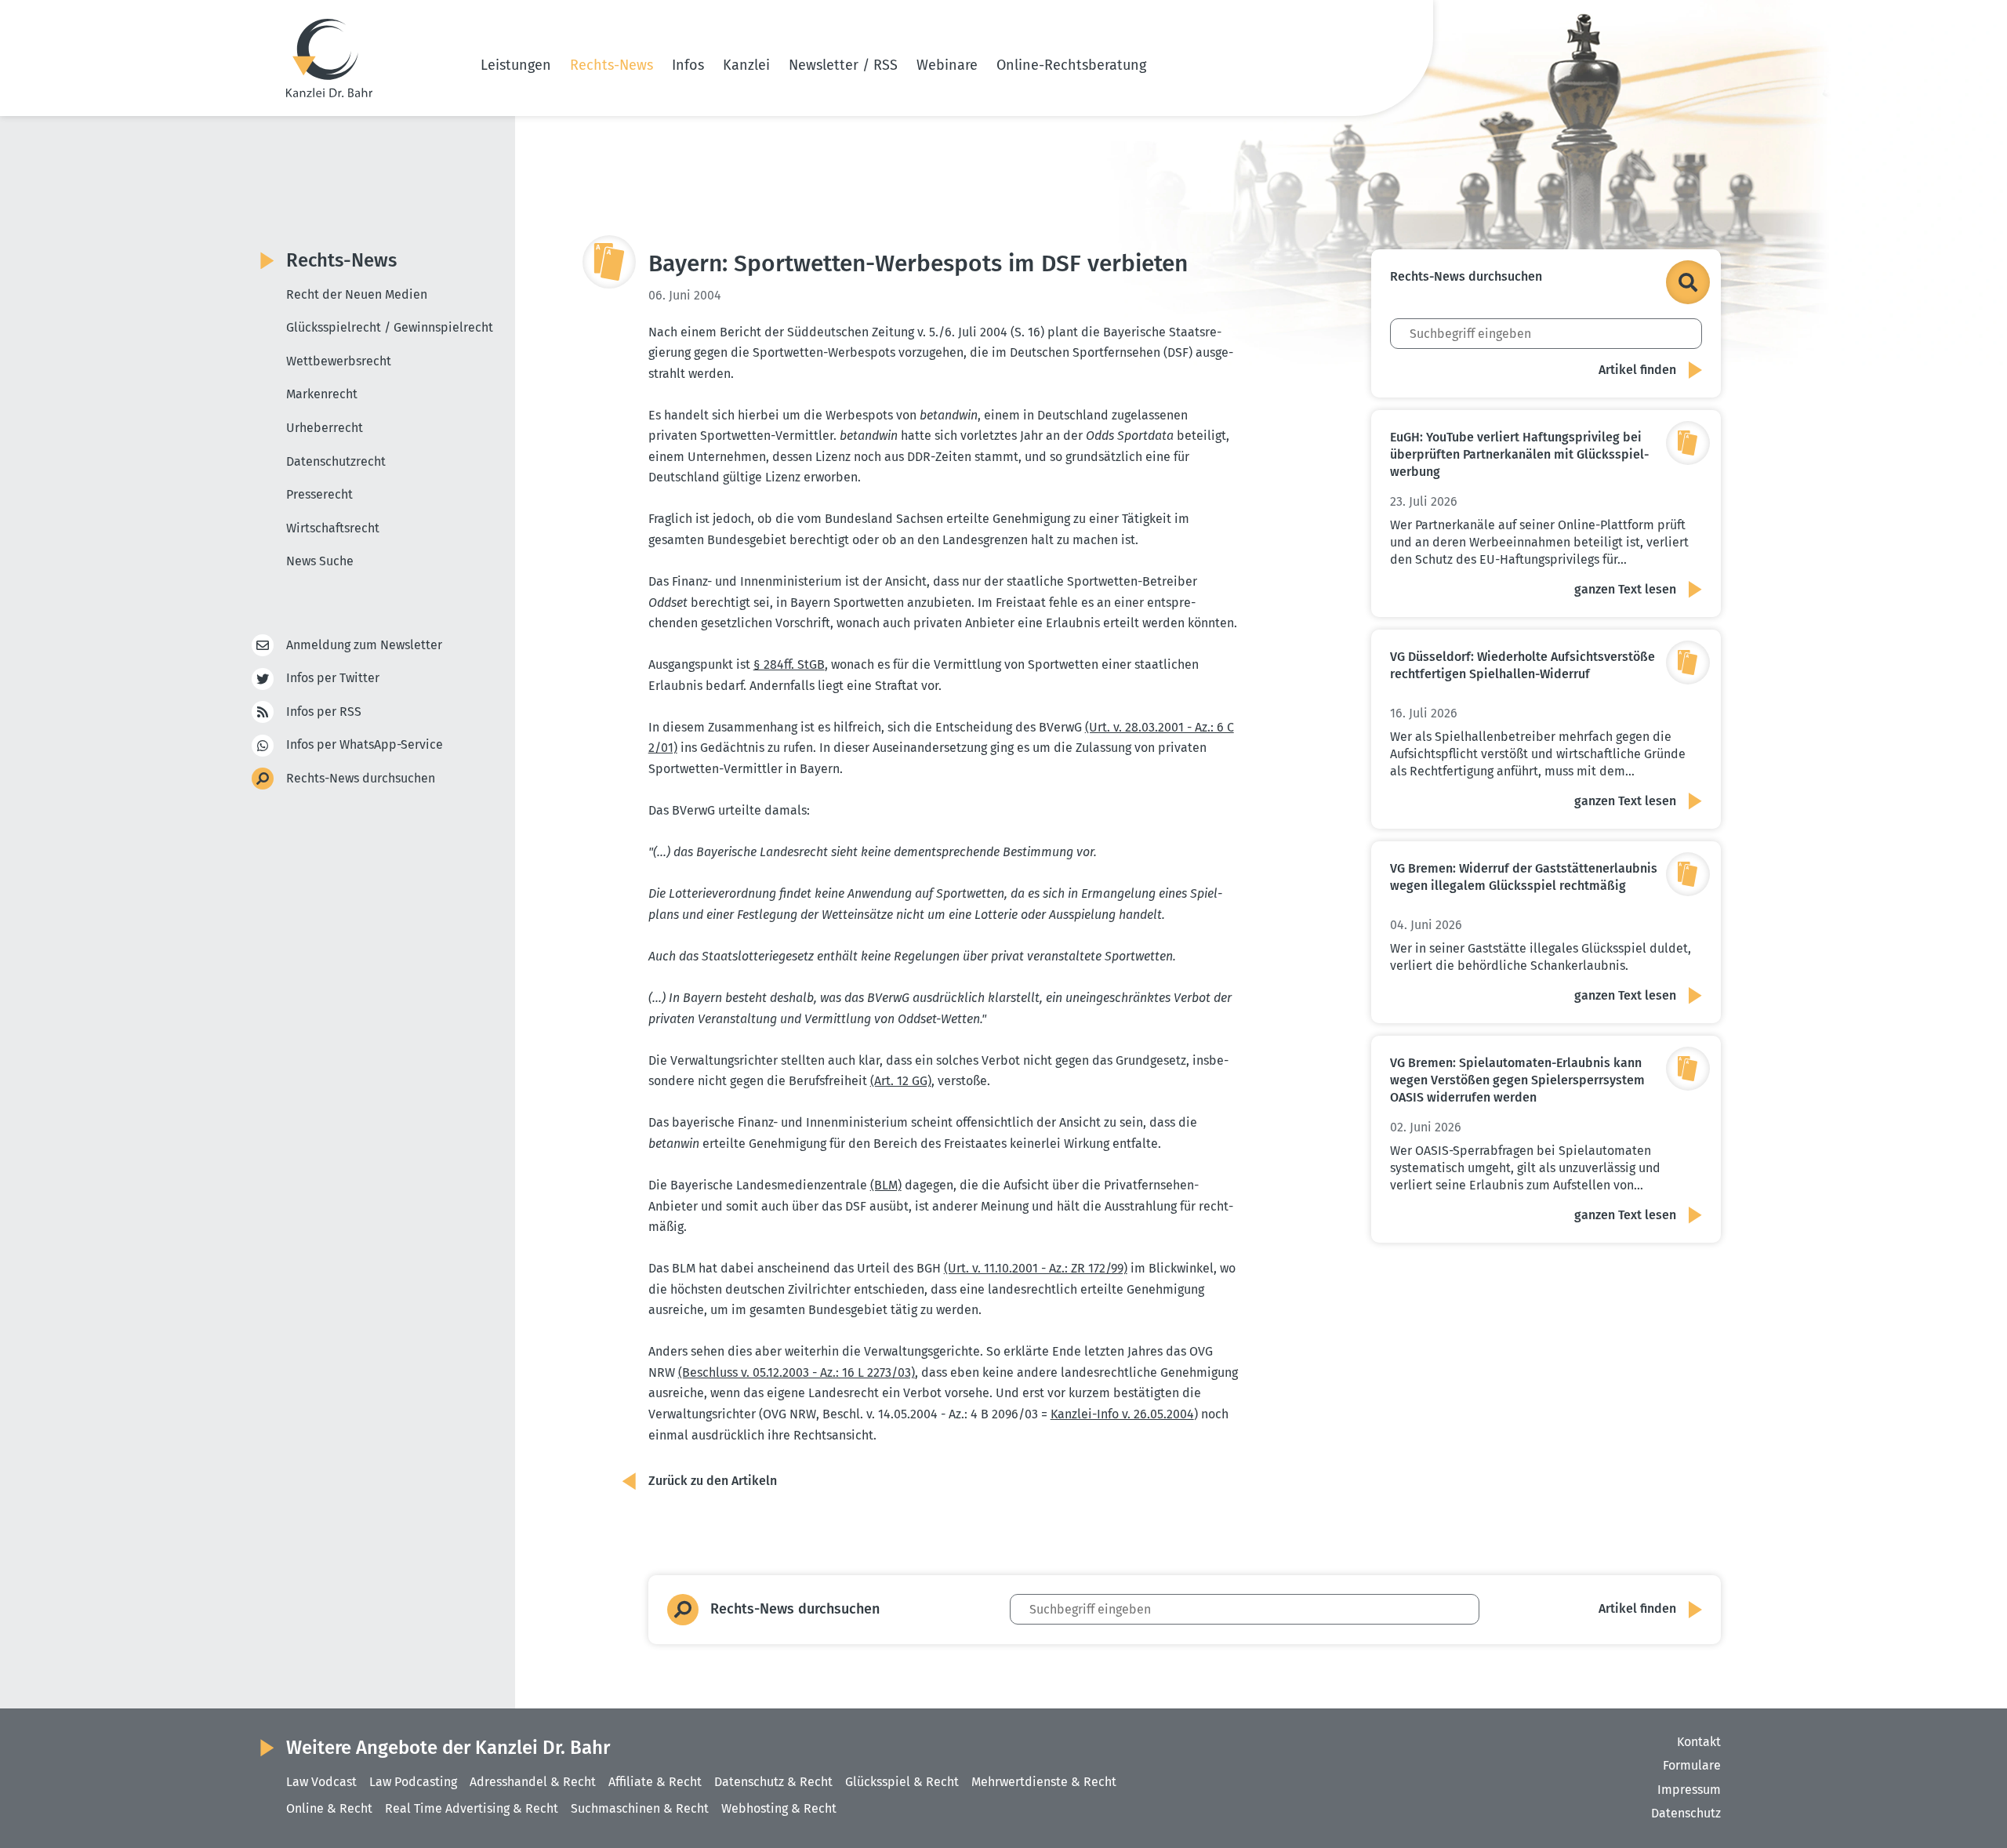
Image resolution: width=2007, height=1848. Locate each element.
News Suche (320, 561)
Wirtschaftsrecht (333, 528)
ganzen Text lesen (1625, 589)
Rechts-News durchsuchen (361, 778)
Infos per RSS (324, 712)
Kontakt (1699, 1742)
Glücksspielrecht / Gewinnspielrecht (390, 327)
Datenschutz (1686, 1813)
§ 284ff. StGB (789, 664)
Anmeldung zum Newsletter (364, 645)
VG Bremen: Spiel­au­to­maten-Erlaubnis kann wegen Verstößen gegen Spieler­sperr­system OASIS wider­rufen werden (1517, 1080)
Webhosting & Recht (779, 1808)
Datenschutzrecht (336, 461)
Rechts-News (612, 65)
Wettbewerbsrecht (339, 361)
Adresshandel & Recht (533, 1782)
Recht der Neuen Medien (357, 294)
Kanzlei (746, 65)
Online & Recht (329, 1808)
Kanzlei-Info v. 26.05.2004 (1122, 1414)
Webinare (947, 65)
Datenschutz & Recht (773, 1782)
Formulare (1692, 1765)
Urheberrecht (325, 428)
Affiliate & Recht (655, 1782)
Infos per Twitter (333, 678)
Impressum (1689, 1790)
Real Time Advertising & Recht (472, 1808)
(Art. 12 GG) (901, 1081)
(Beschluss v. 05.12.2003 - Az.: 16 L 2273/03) (797, 1372)
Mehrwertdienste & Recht (1044, 1782)
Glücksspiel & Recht (902, 1782)
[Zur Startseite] (329, 58)
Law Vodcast (321, 1782)
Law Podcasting (413, 1782)
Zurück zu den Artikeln (713, 1481)
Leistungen (516, 65)
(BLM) (886, 1185)
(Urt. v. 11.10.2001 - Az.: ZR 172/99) (1036, 1268)
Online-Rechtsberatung (1071, 65)
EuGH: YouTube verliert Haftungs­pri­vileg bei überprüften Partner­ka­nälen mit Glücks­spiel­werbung (1519, 454)
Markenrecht (322, 394)
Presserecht (319, 494)
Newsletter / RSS (843, 65)
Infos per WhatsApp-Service (365, 744)
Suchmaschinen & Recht (640, 1808)
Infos (688, 65)
